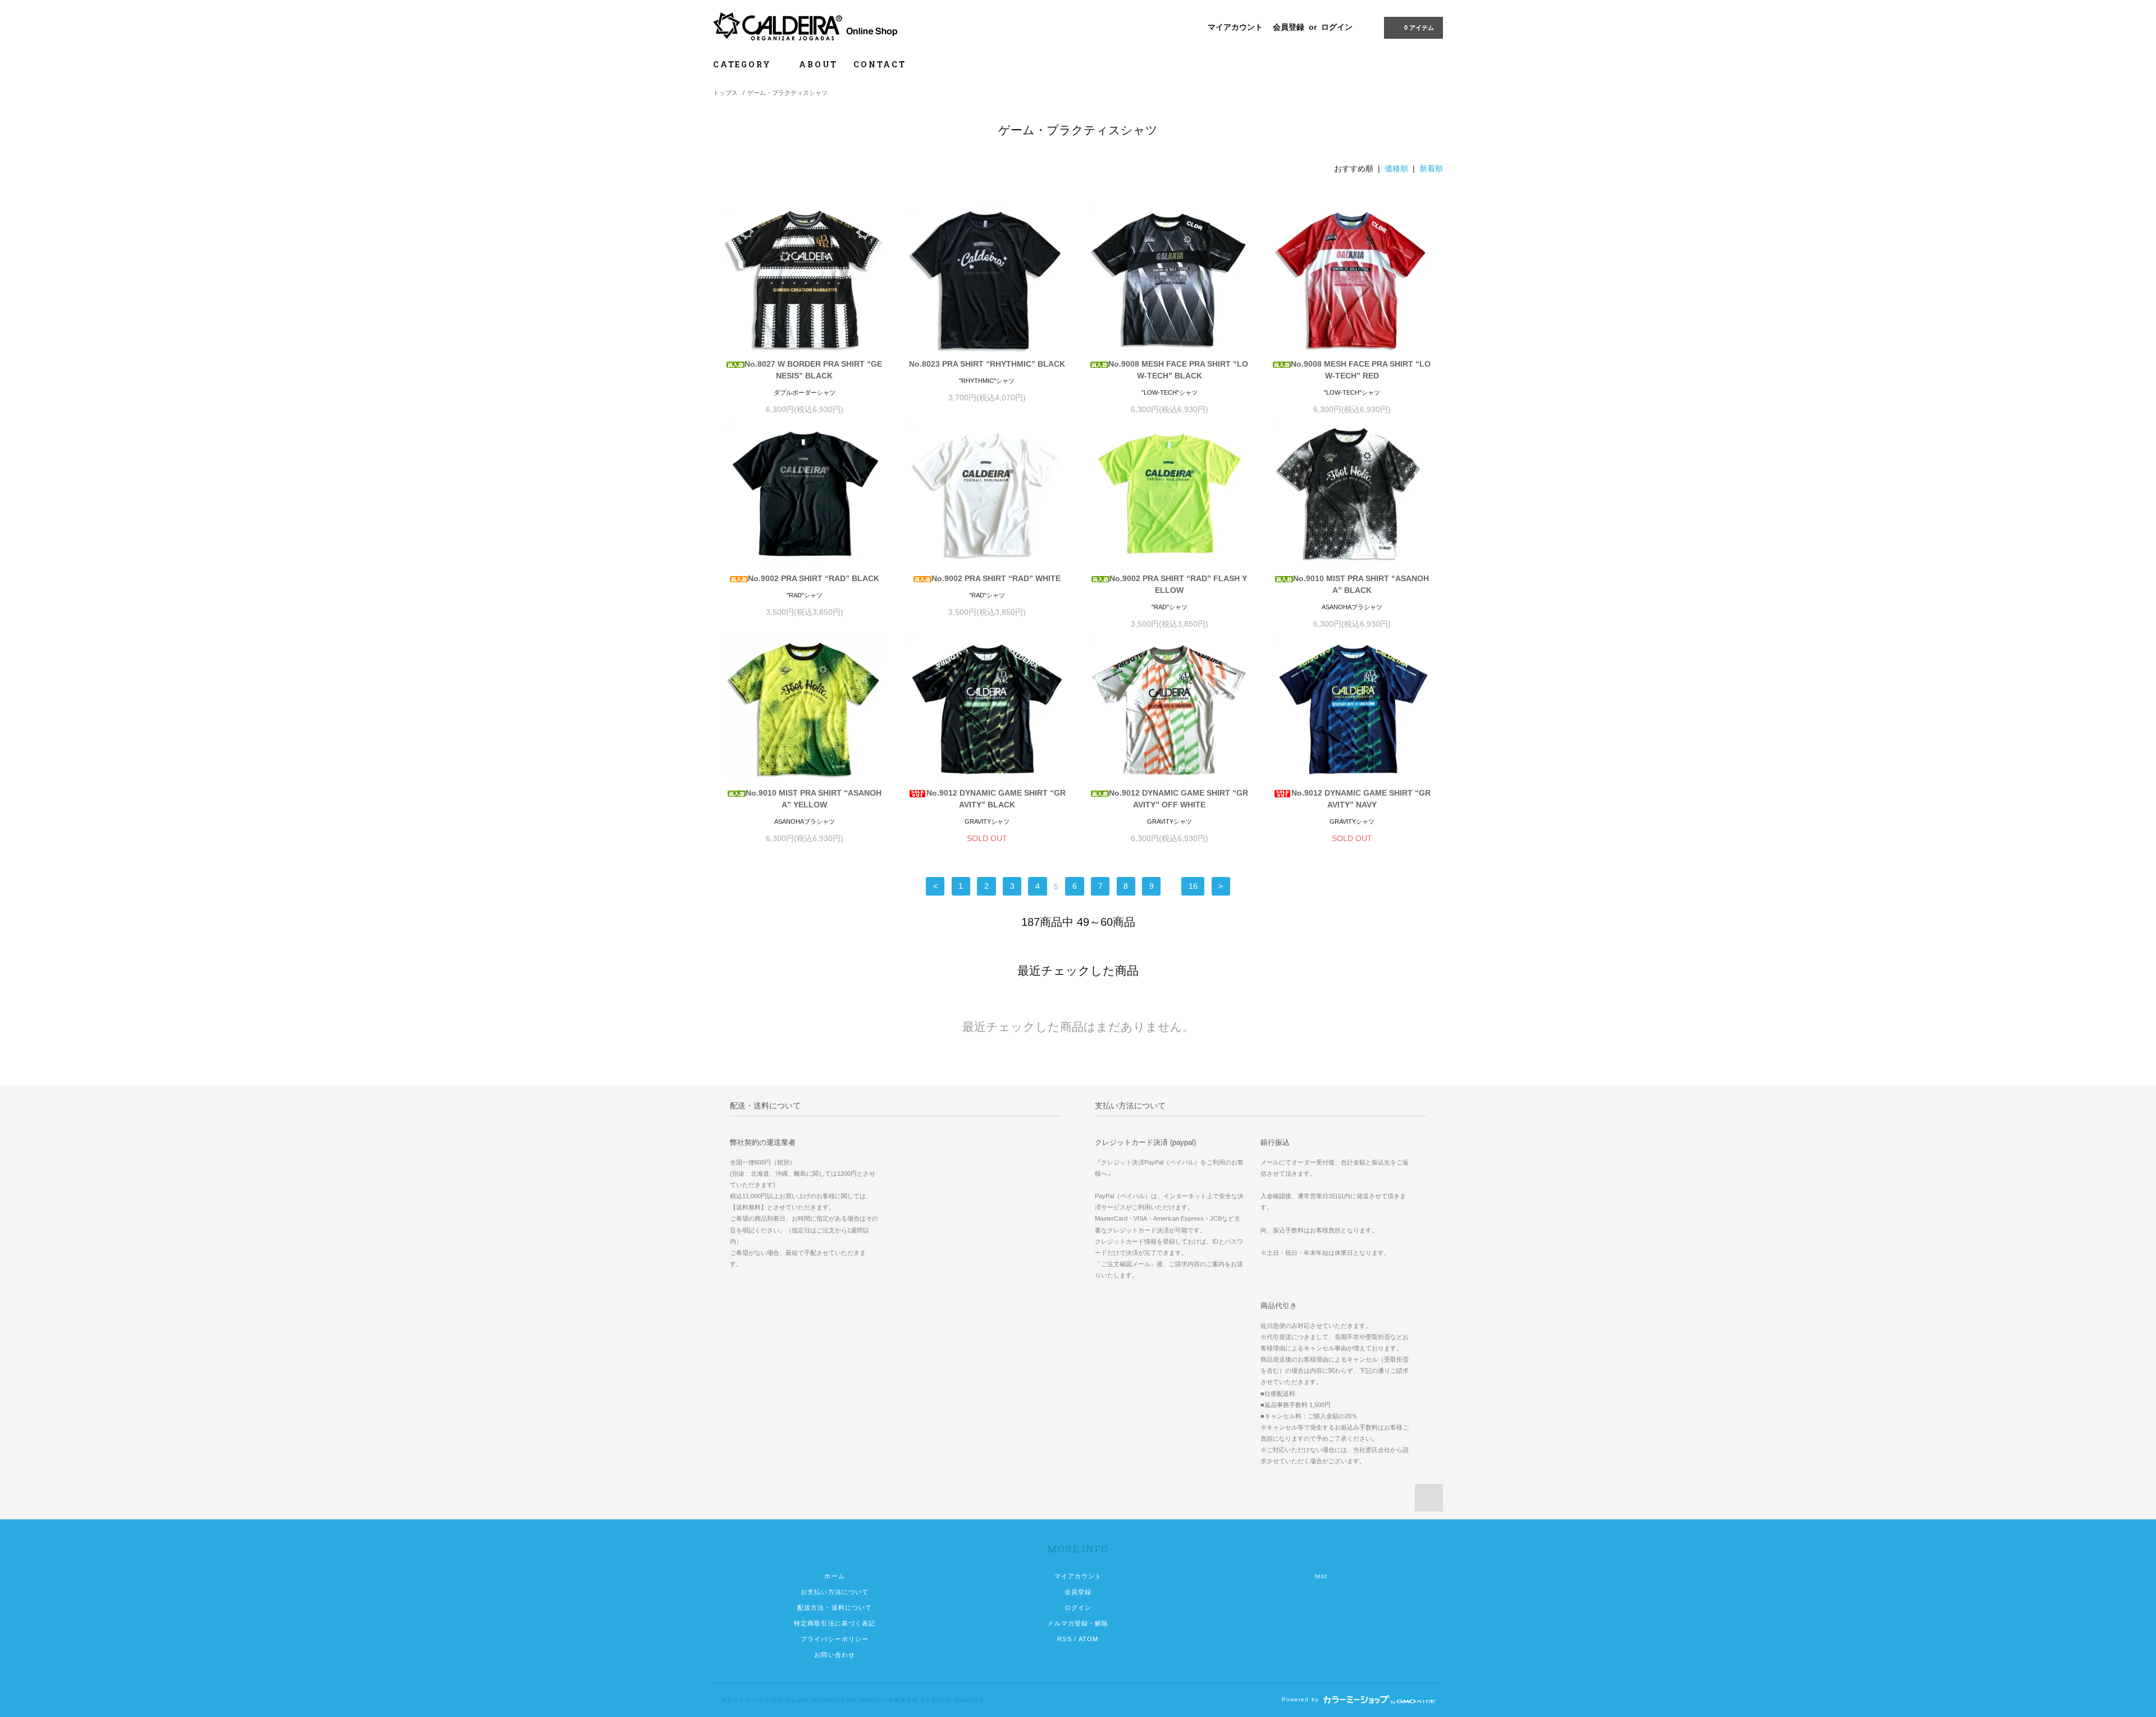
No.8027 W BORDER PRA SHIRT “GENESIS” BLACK (813, 370)
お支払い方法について (835, 1592)
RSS (1064, 1639)
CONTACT (880, 64)
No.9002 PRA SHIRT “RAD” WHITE (996, 578)
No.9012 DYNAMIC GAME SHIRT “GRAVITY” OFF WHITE (1179, 799)
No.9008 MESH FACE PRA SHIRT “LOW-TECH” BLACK (1178, 370)
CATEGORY (744, 64)
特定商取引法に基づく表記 (835, 1623)
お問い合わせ (835, 1655)
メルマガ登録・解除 (1078, 1623)
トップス (725, 93)
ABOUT (818, 64)
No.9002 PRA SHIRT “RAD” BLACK (814, 578)
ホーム (834, 1576)
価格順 (1396, 168)
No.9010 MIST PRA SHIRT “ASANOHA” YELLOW (814, 799)
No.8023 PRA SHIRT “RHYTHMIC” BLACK (987, 364)
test (1321, 1576)
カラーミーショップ (748, 1700)
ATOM (1088, 1639)
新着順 (1431, 168)
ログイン (1337, 27)
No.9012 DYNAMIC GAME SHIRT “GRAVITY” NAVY (1361, 799)
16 (1193, 887)
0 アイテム (1419, 28)
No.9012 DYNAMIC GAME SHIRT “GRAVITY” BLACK (996, 799)
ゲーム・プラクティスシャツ (787, 93)
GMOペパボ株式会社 (889, 1700)
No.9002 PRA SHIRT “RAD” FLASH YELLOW (1178, 584)
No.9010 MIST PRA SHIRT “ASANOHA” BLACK (1361, 584)
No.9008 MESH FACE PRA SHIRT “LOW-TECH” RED (1361, 370)
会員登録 (1289, 27)
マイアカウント (1235, 27)
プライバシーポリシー (835, 1639)
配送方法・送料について (835, 1608)
